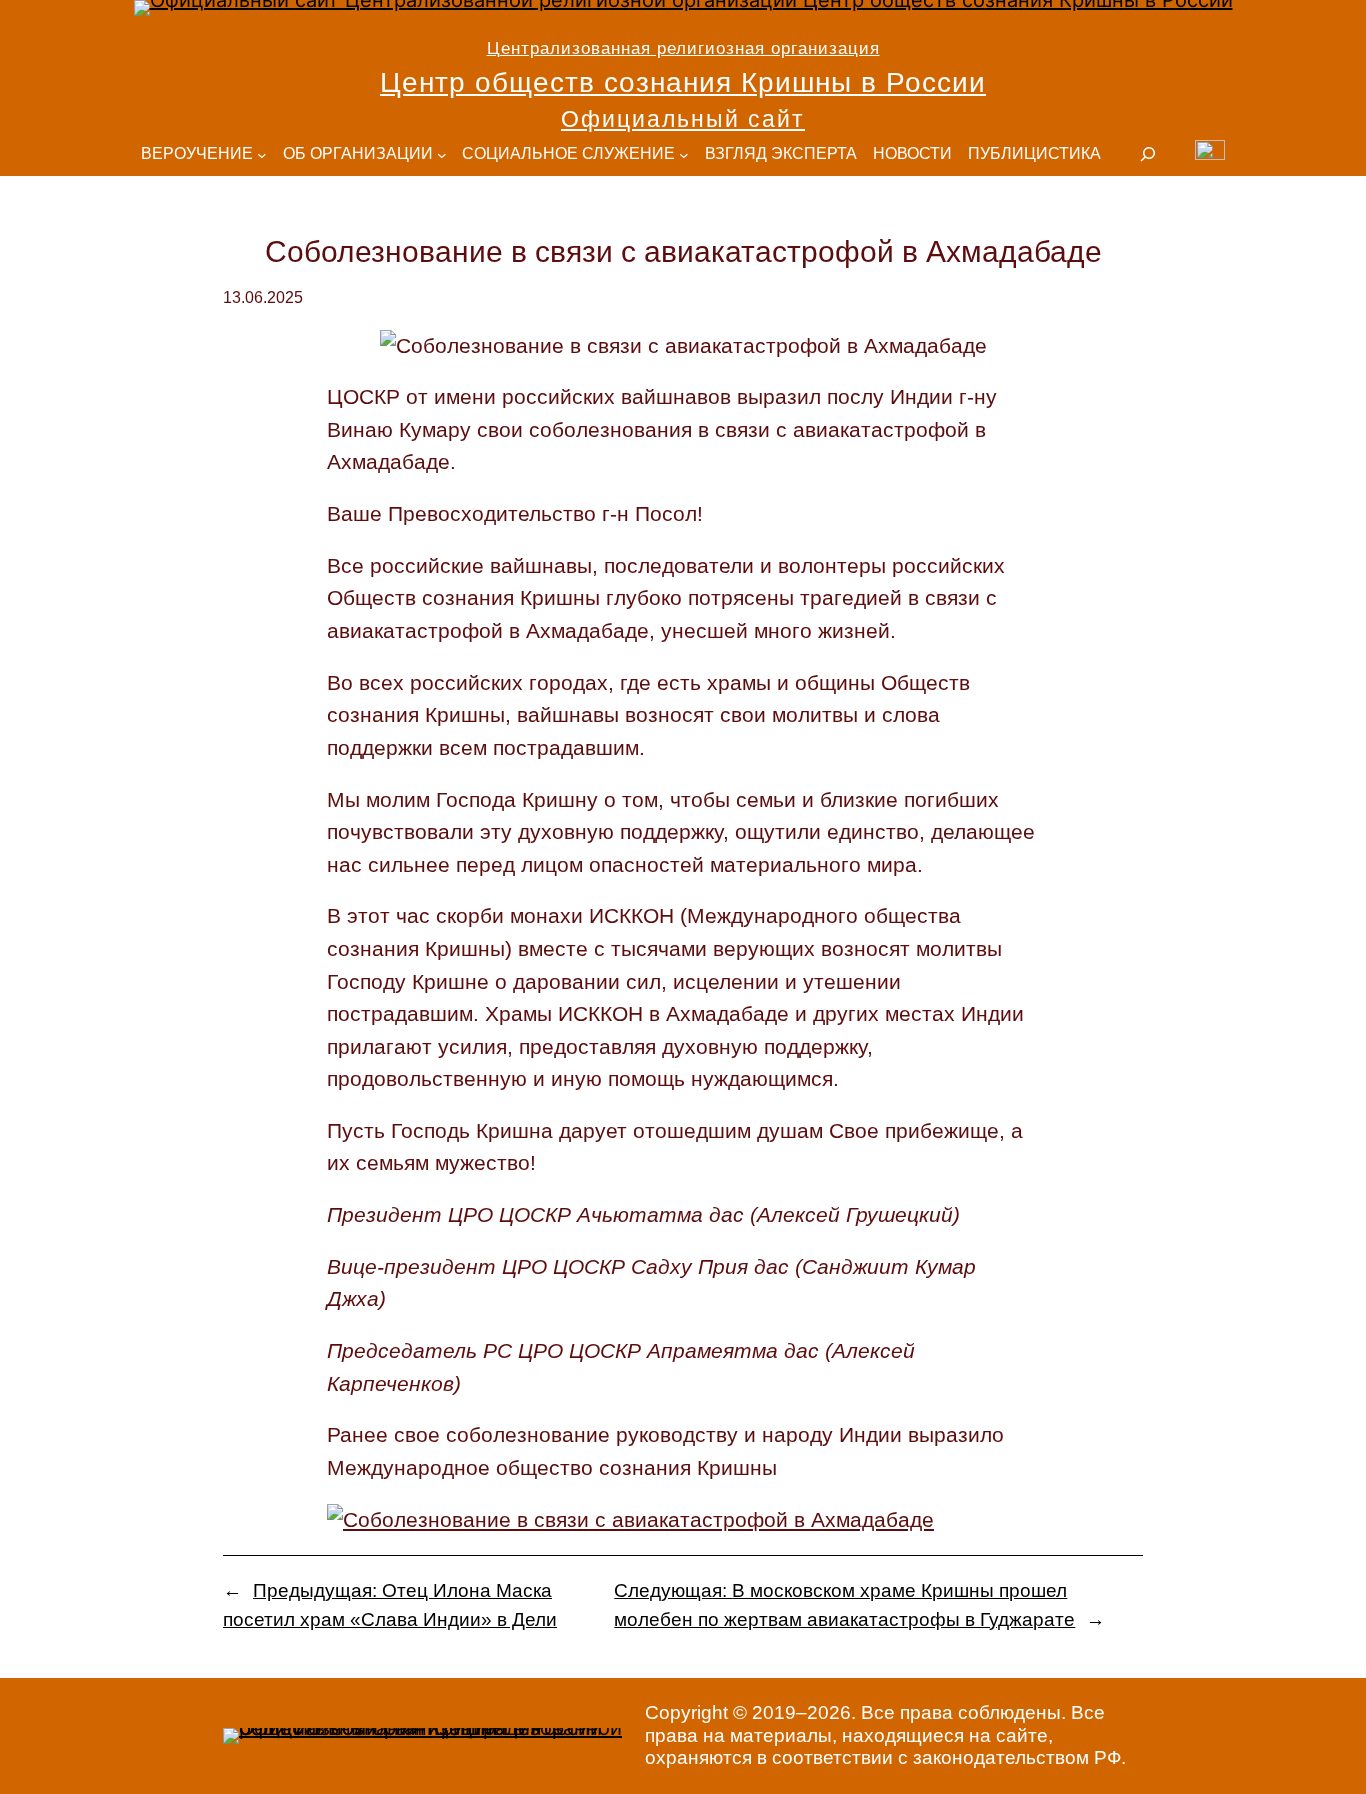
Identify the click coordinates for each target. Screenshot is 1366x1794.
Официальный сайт (683, 119)
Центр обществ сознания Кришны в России (683, 82)
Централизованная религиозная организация (683, 48)
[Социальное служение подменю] (684, 155)
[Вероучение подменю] (262, 155)
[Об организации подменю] (442, 155)
